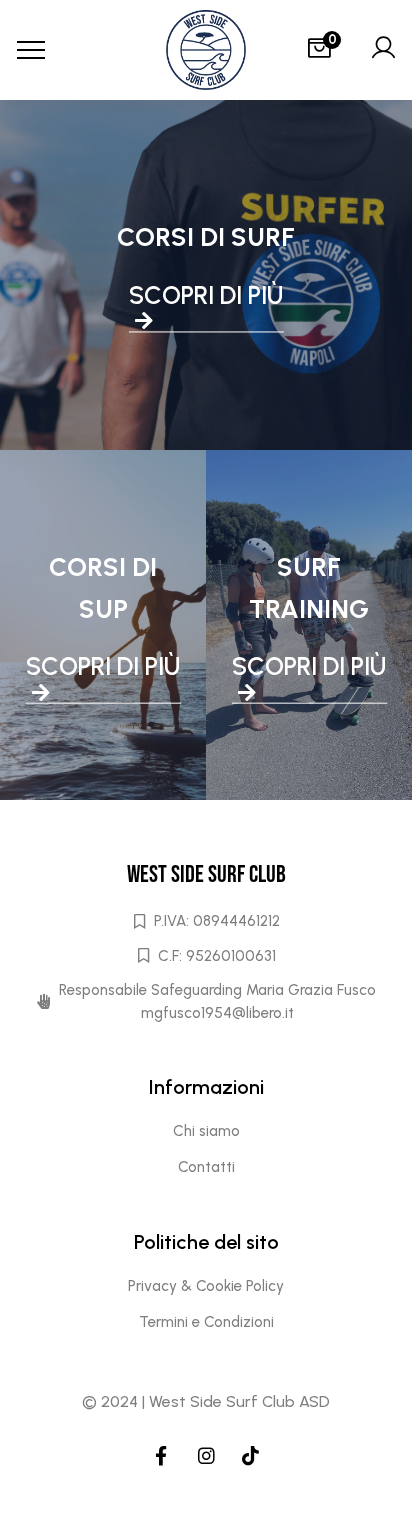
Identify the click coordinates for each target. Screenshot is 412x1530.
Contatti (206, 1167)
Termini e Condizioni (206, 1322)
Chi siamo (206, 1131)
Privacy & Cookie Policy (206, 1286)
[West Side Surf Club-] (206, 50)
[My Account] (383, 50)
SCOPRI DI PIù (206, 295)
